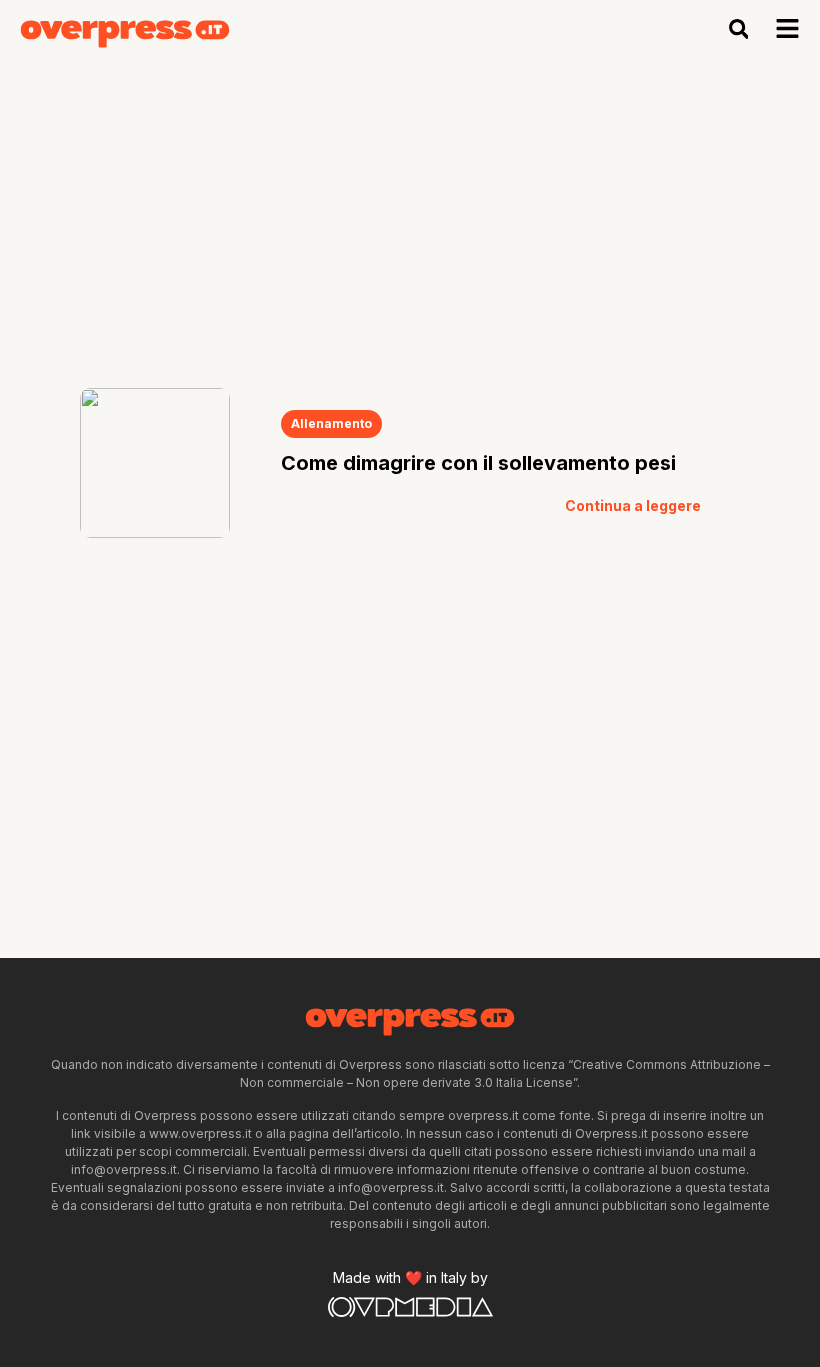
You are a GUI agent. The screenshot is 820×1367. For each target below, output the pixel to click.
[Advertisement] (410, 208)
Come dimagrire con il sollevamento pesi (478, 463)
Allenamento (331, 423)
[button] (738, 29)
